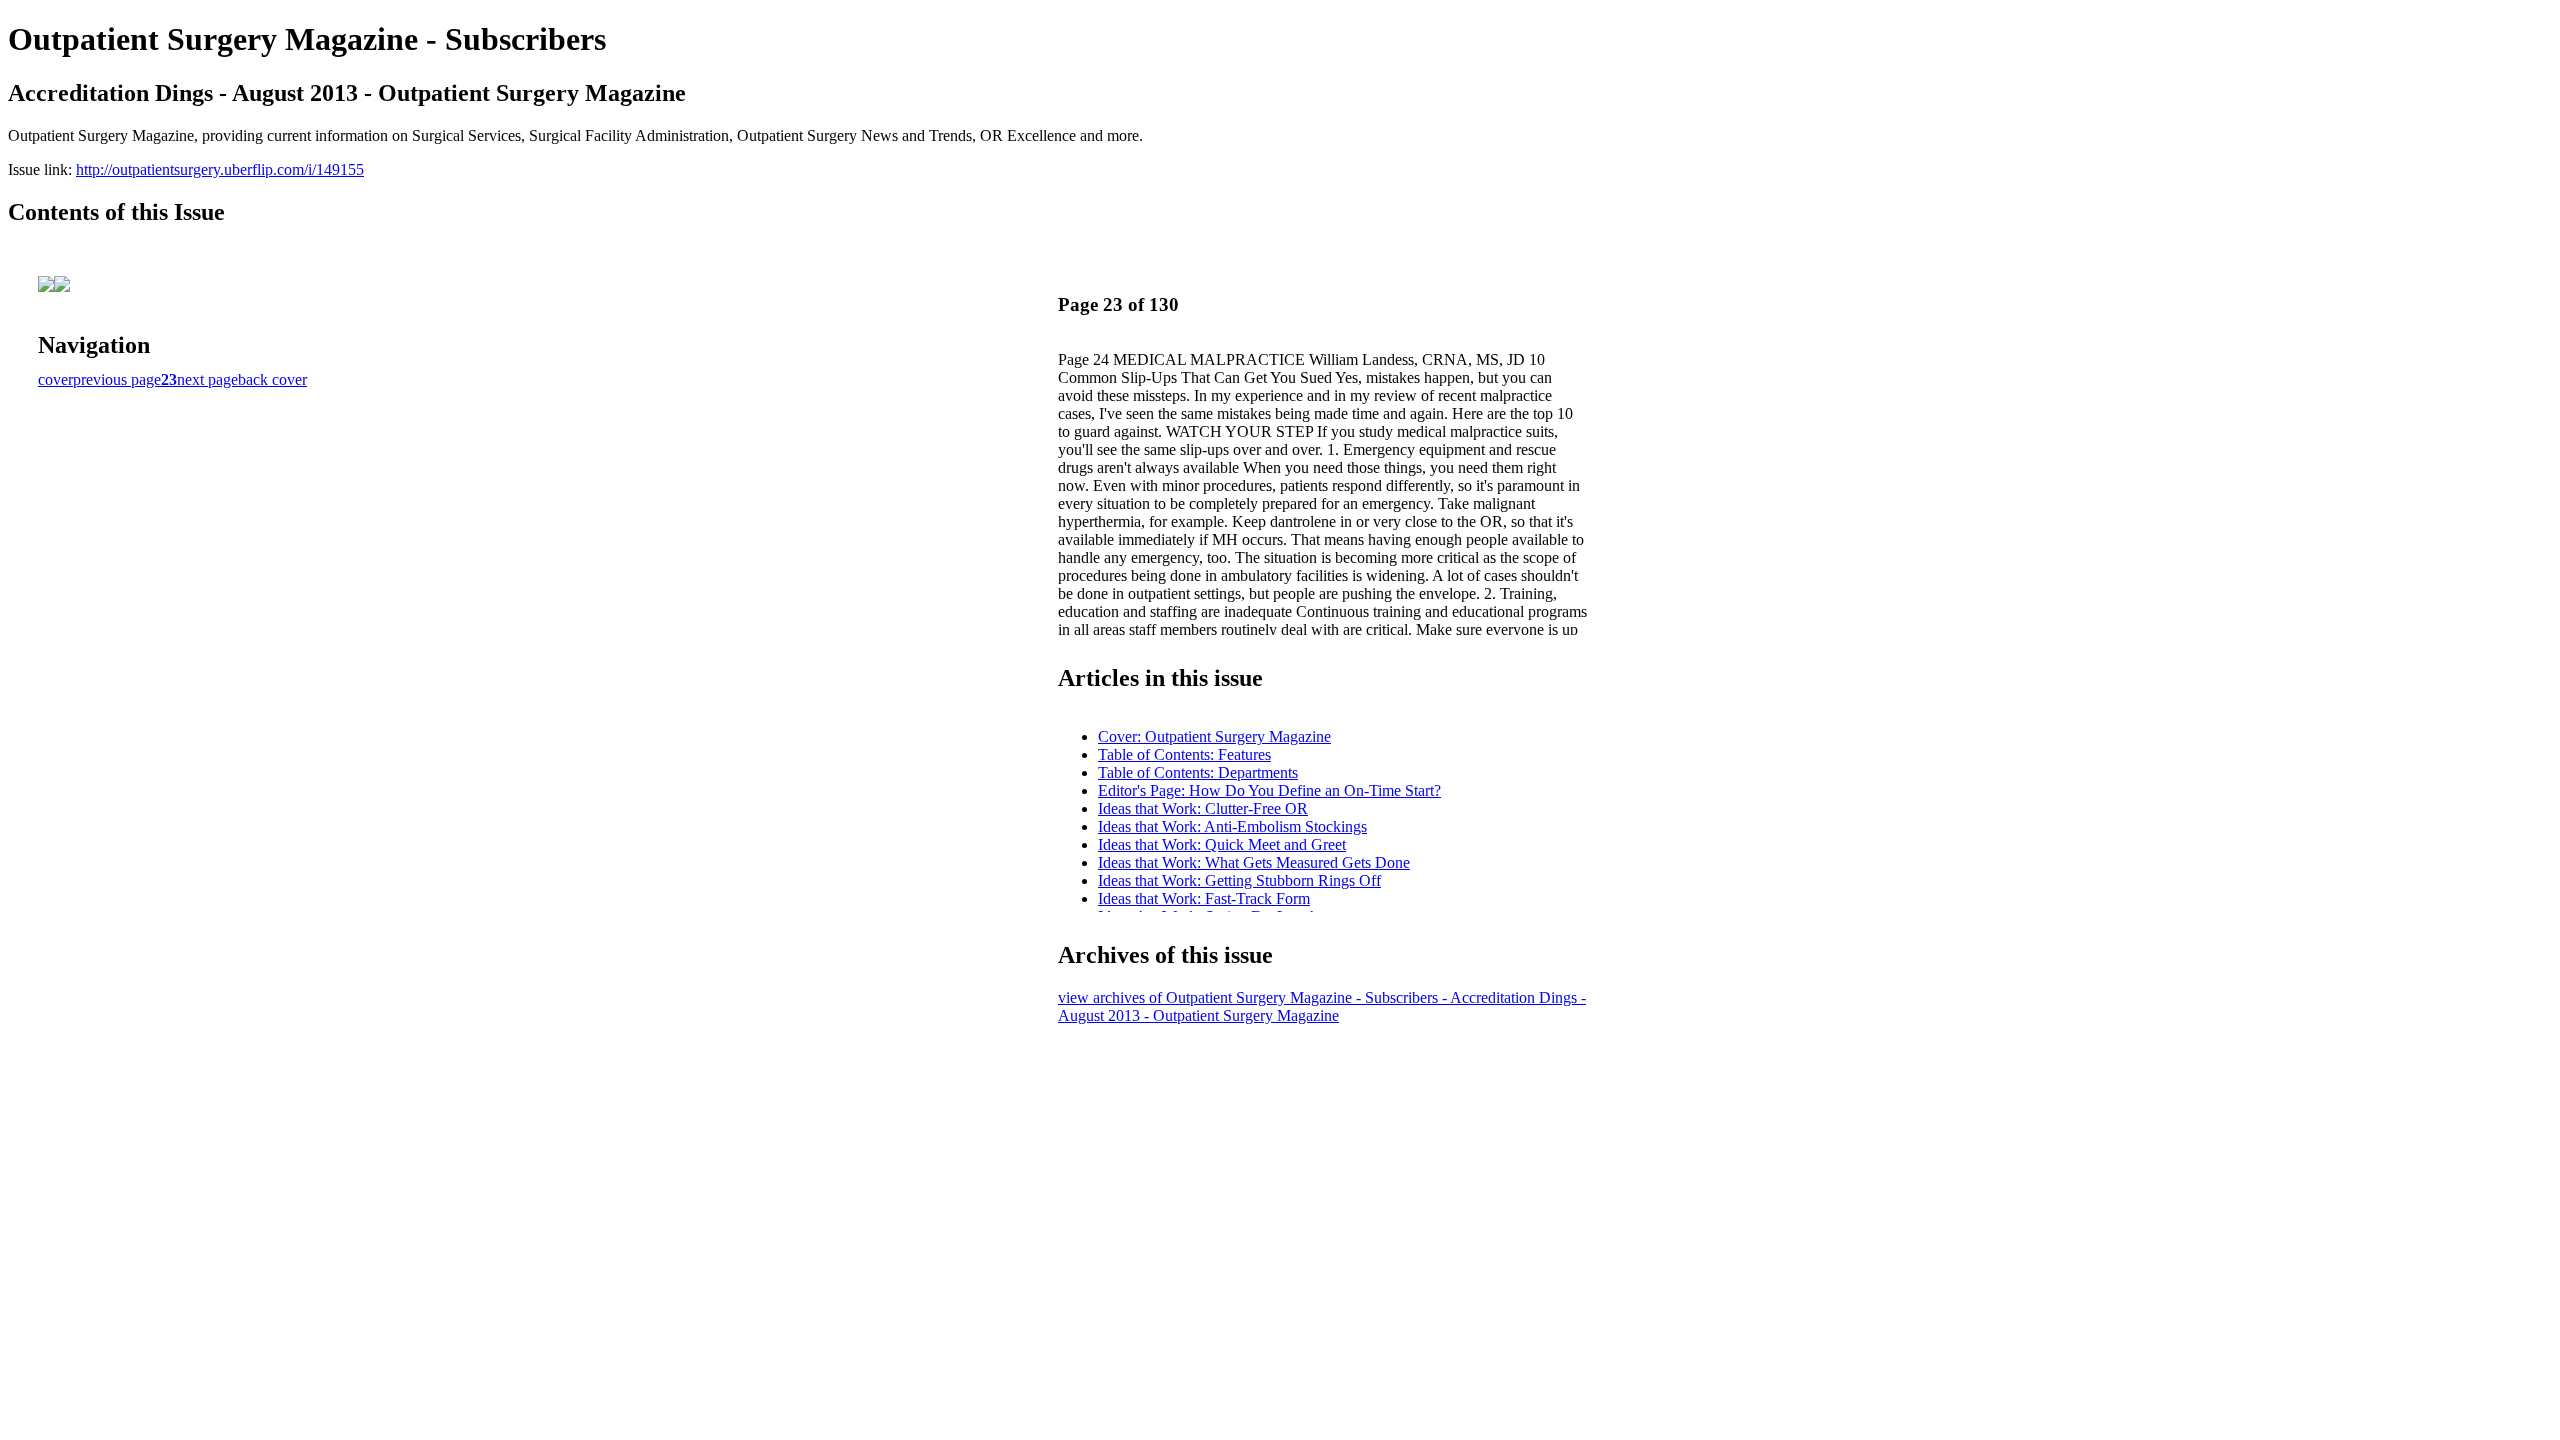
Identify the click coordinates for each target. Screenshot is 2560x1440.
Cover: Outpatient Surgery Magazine (1214, 736)
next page (207, 379)
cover (55, 379)
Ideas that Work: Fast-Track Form (1204, 898)
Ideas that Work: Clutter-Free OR (1203, 808)
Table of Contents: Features (1184, 754)
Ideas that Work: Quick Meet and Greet (1222, 844)
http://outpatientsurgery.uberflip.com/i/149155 (220, 169)
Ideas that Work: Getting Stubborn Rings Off (1239, 880)
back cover (272, 379)
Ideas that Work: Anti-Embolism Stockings (1232, 826)
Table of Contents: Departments (1198, 772)
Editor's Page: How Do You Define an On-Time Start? (1269, 790)
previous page (117, 379)
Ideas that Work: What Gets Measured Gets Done (1254, 862)
